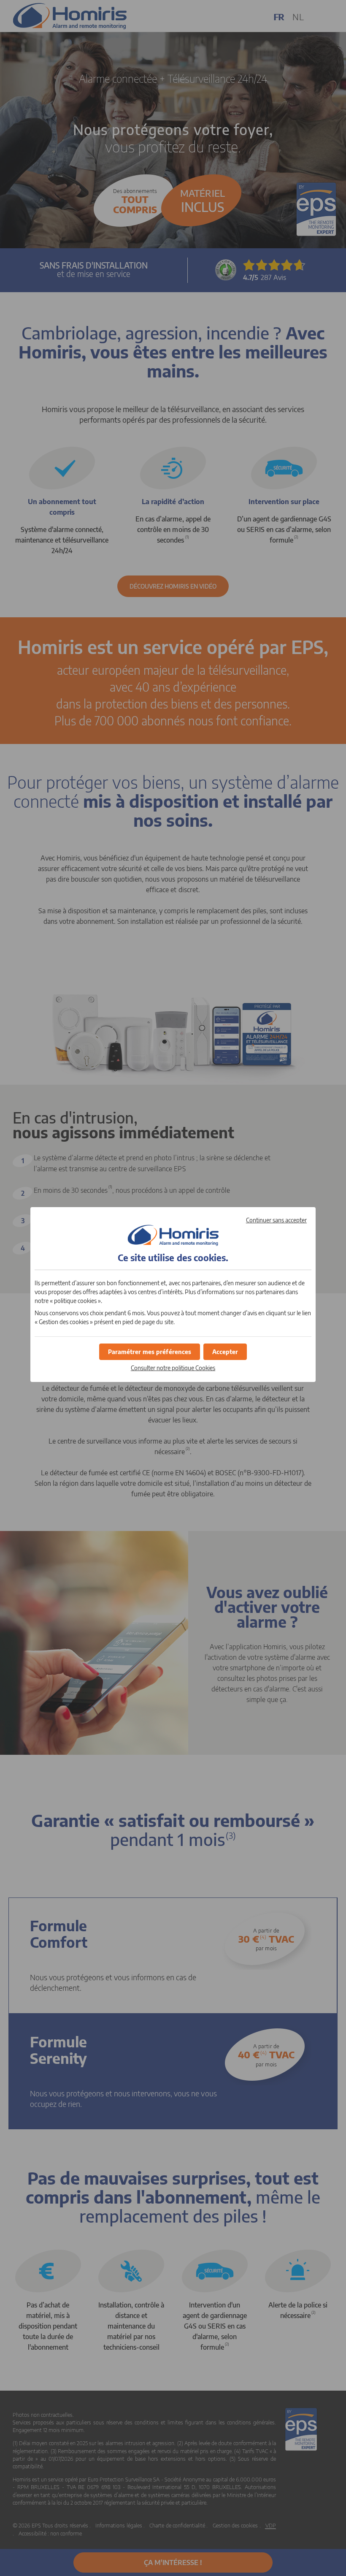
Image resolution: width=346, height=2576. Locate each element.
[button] (225, 1352)
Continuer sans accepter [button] (276, 1220)
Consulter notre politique (173, 1368)
